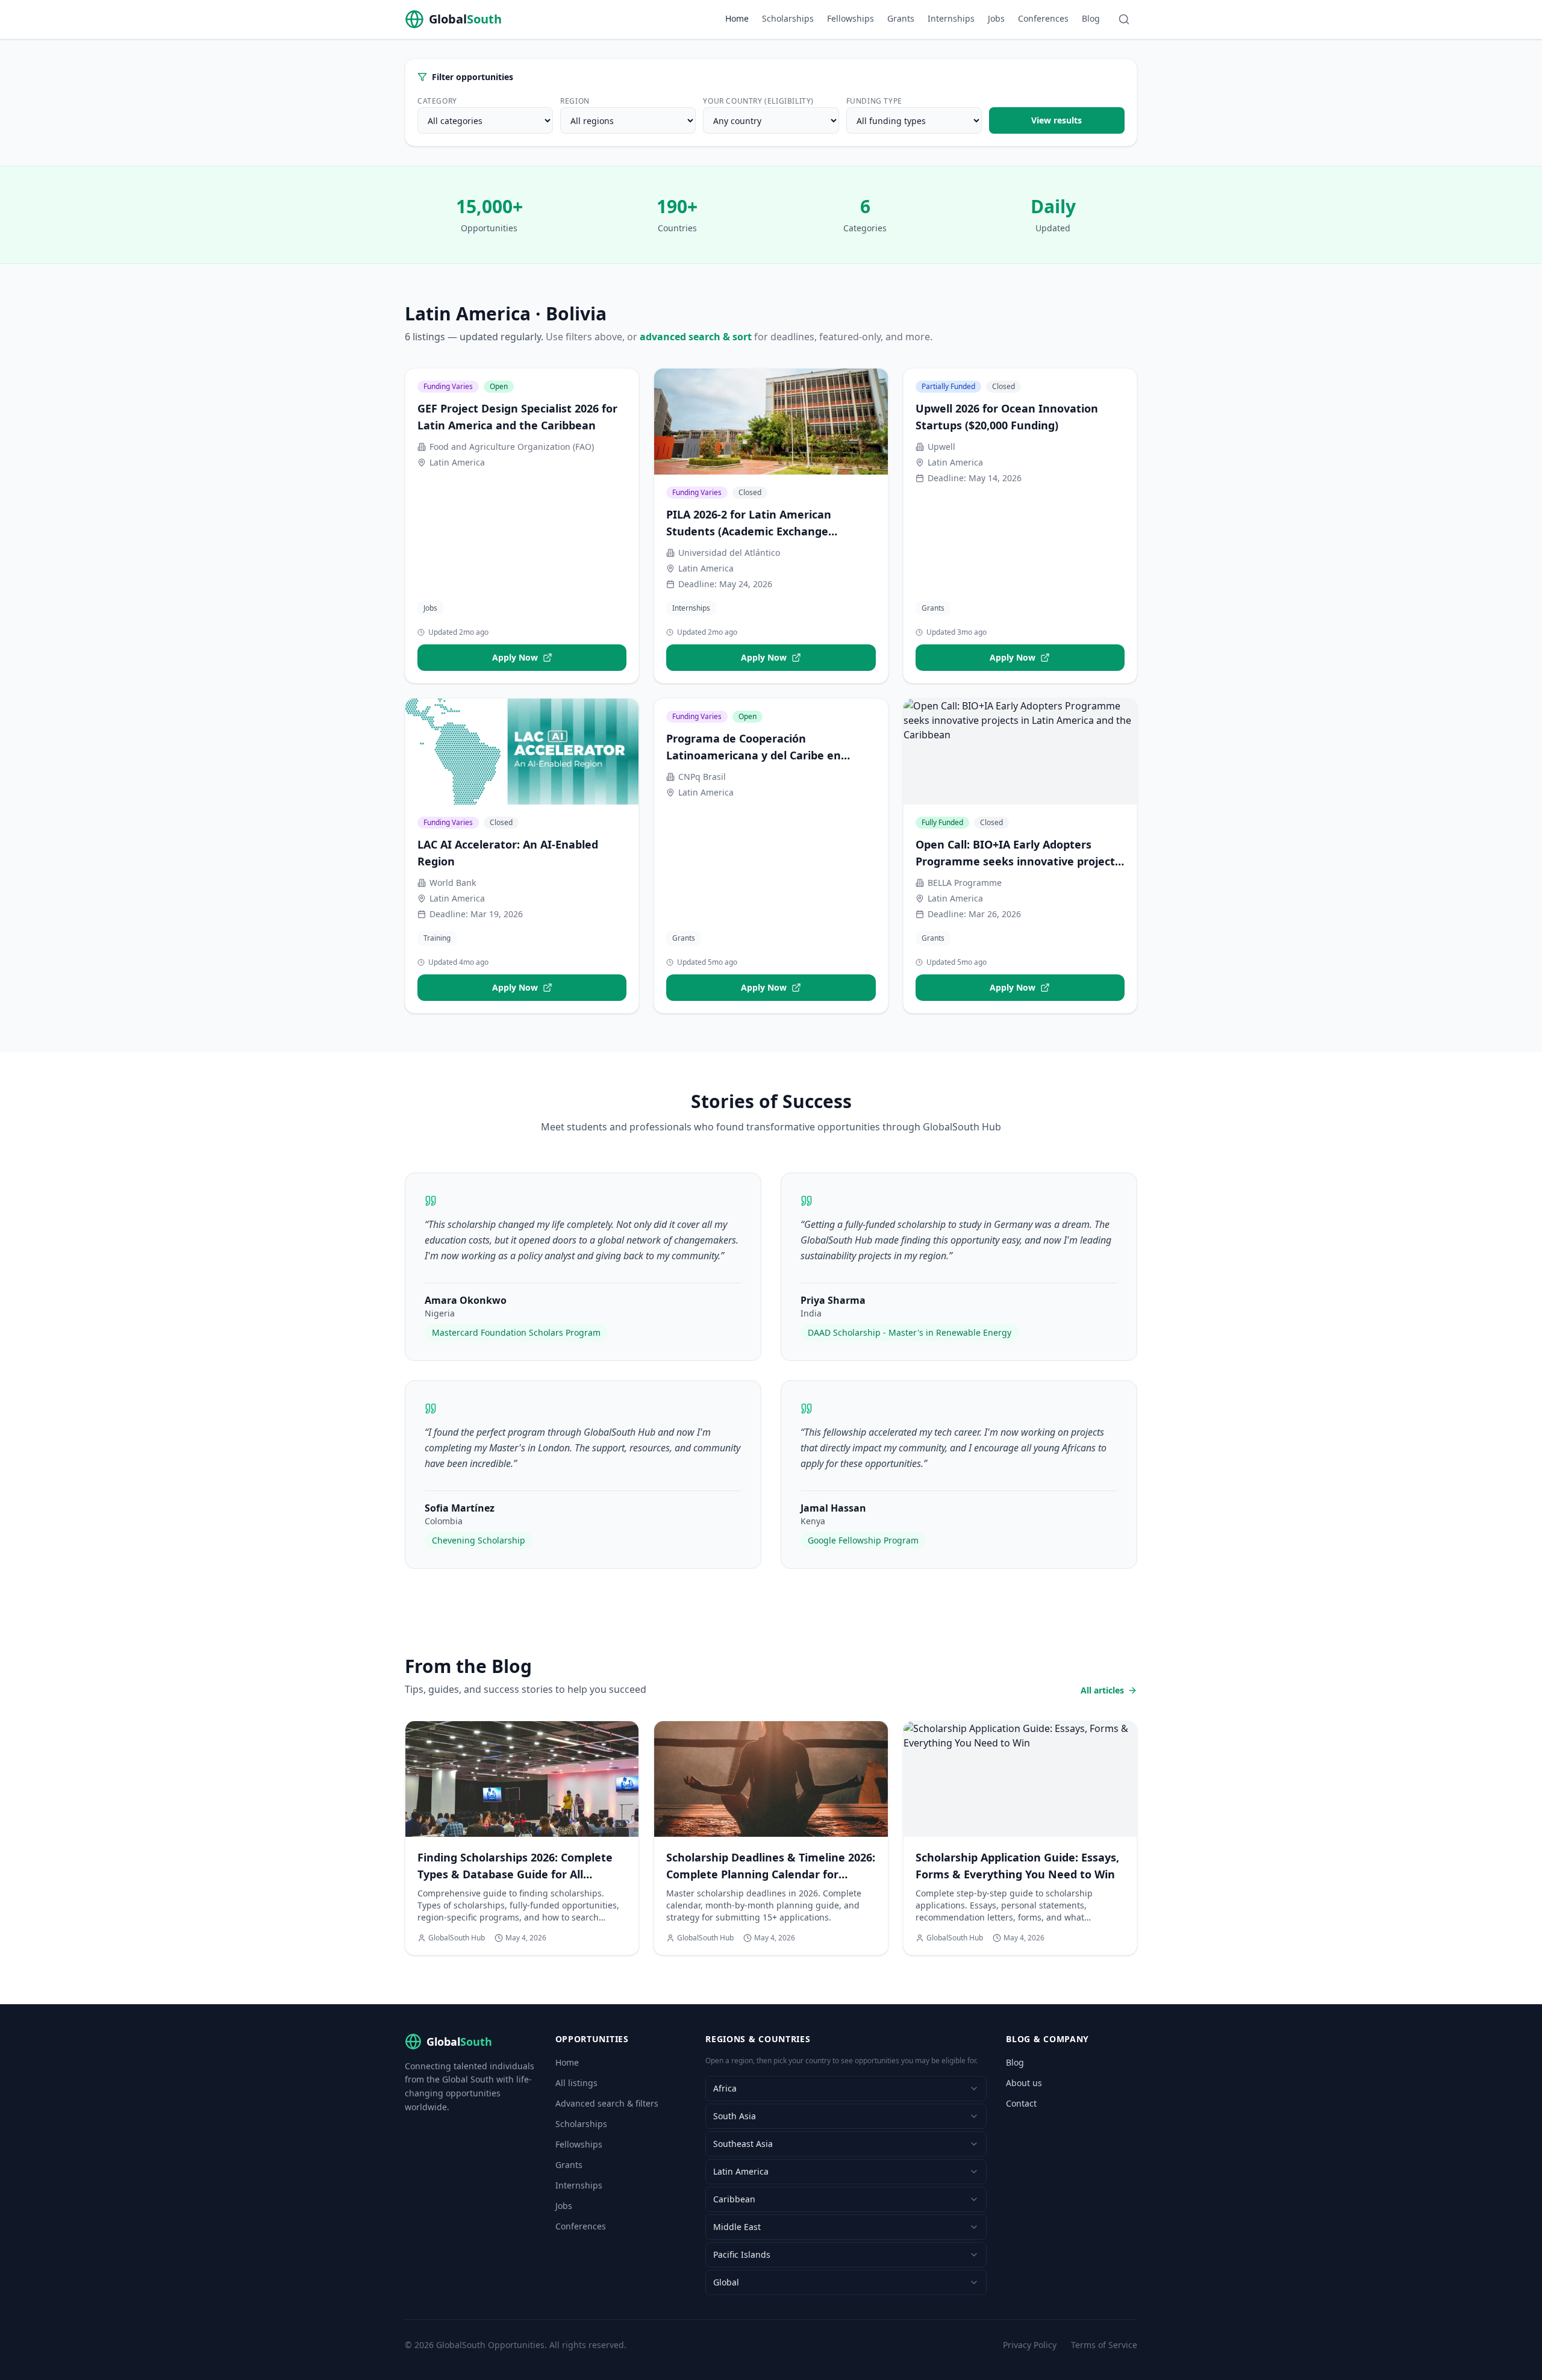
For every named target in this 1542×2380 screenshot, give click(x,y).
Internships (951, 18)
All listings (576, 2083)
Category (437, 101)
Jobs (996, 18)
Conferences (1043, 18)
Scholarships (788, 18)
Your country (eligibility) (758, 101)
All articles (1102, 1690)
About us (1024, 2083)
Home (737, 18)
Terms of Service (1104, 2345)
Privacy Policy (1030, 2345)
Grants (901, 18)
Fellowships (851, 18)
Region (575, 101)
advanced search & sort (696, 337)
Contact (1021, 2103)
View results (1057, 120)
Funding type (874, 101)
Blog (1091, 18)
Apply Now (515, 657)
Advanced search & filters (607, 2103)
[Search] (1124, 19)
